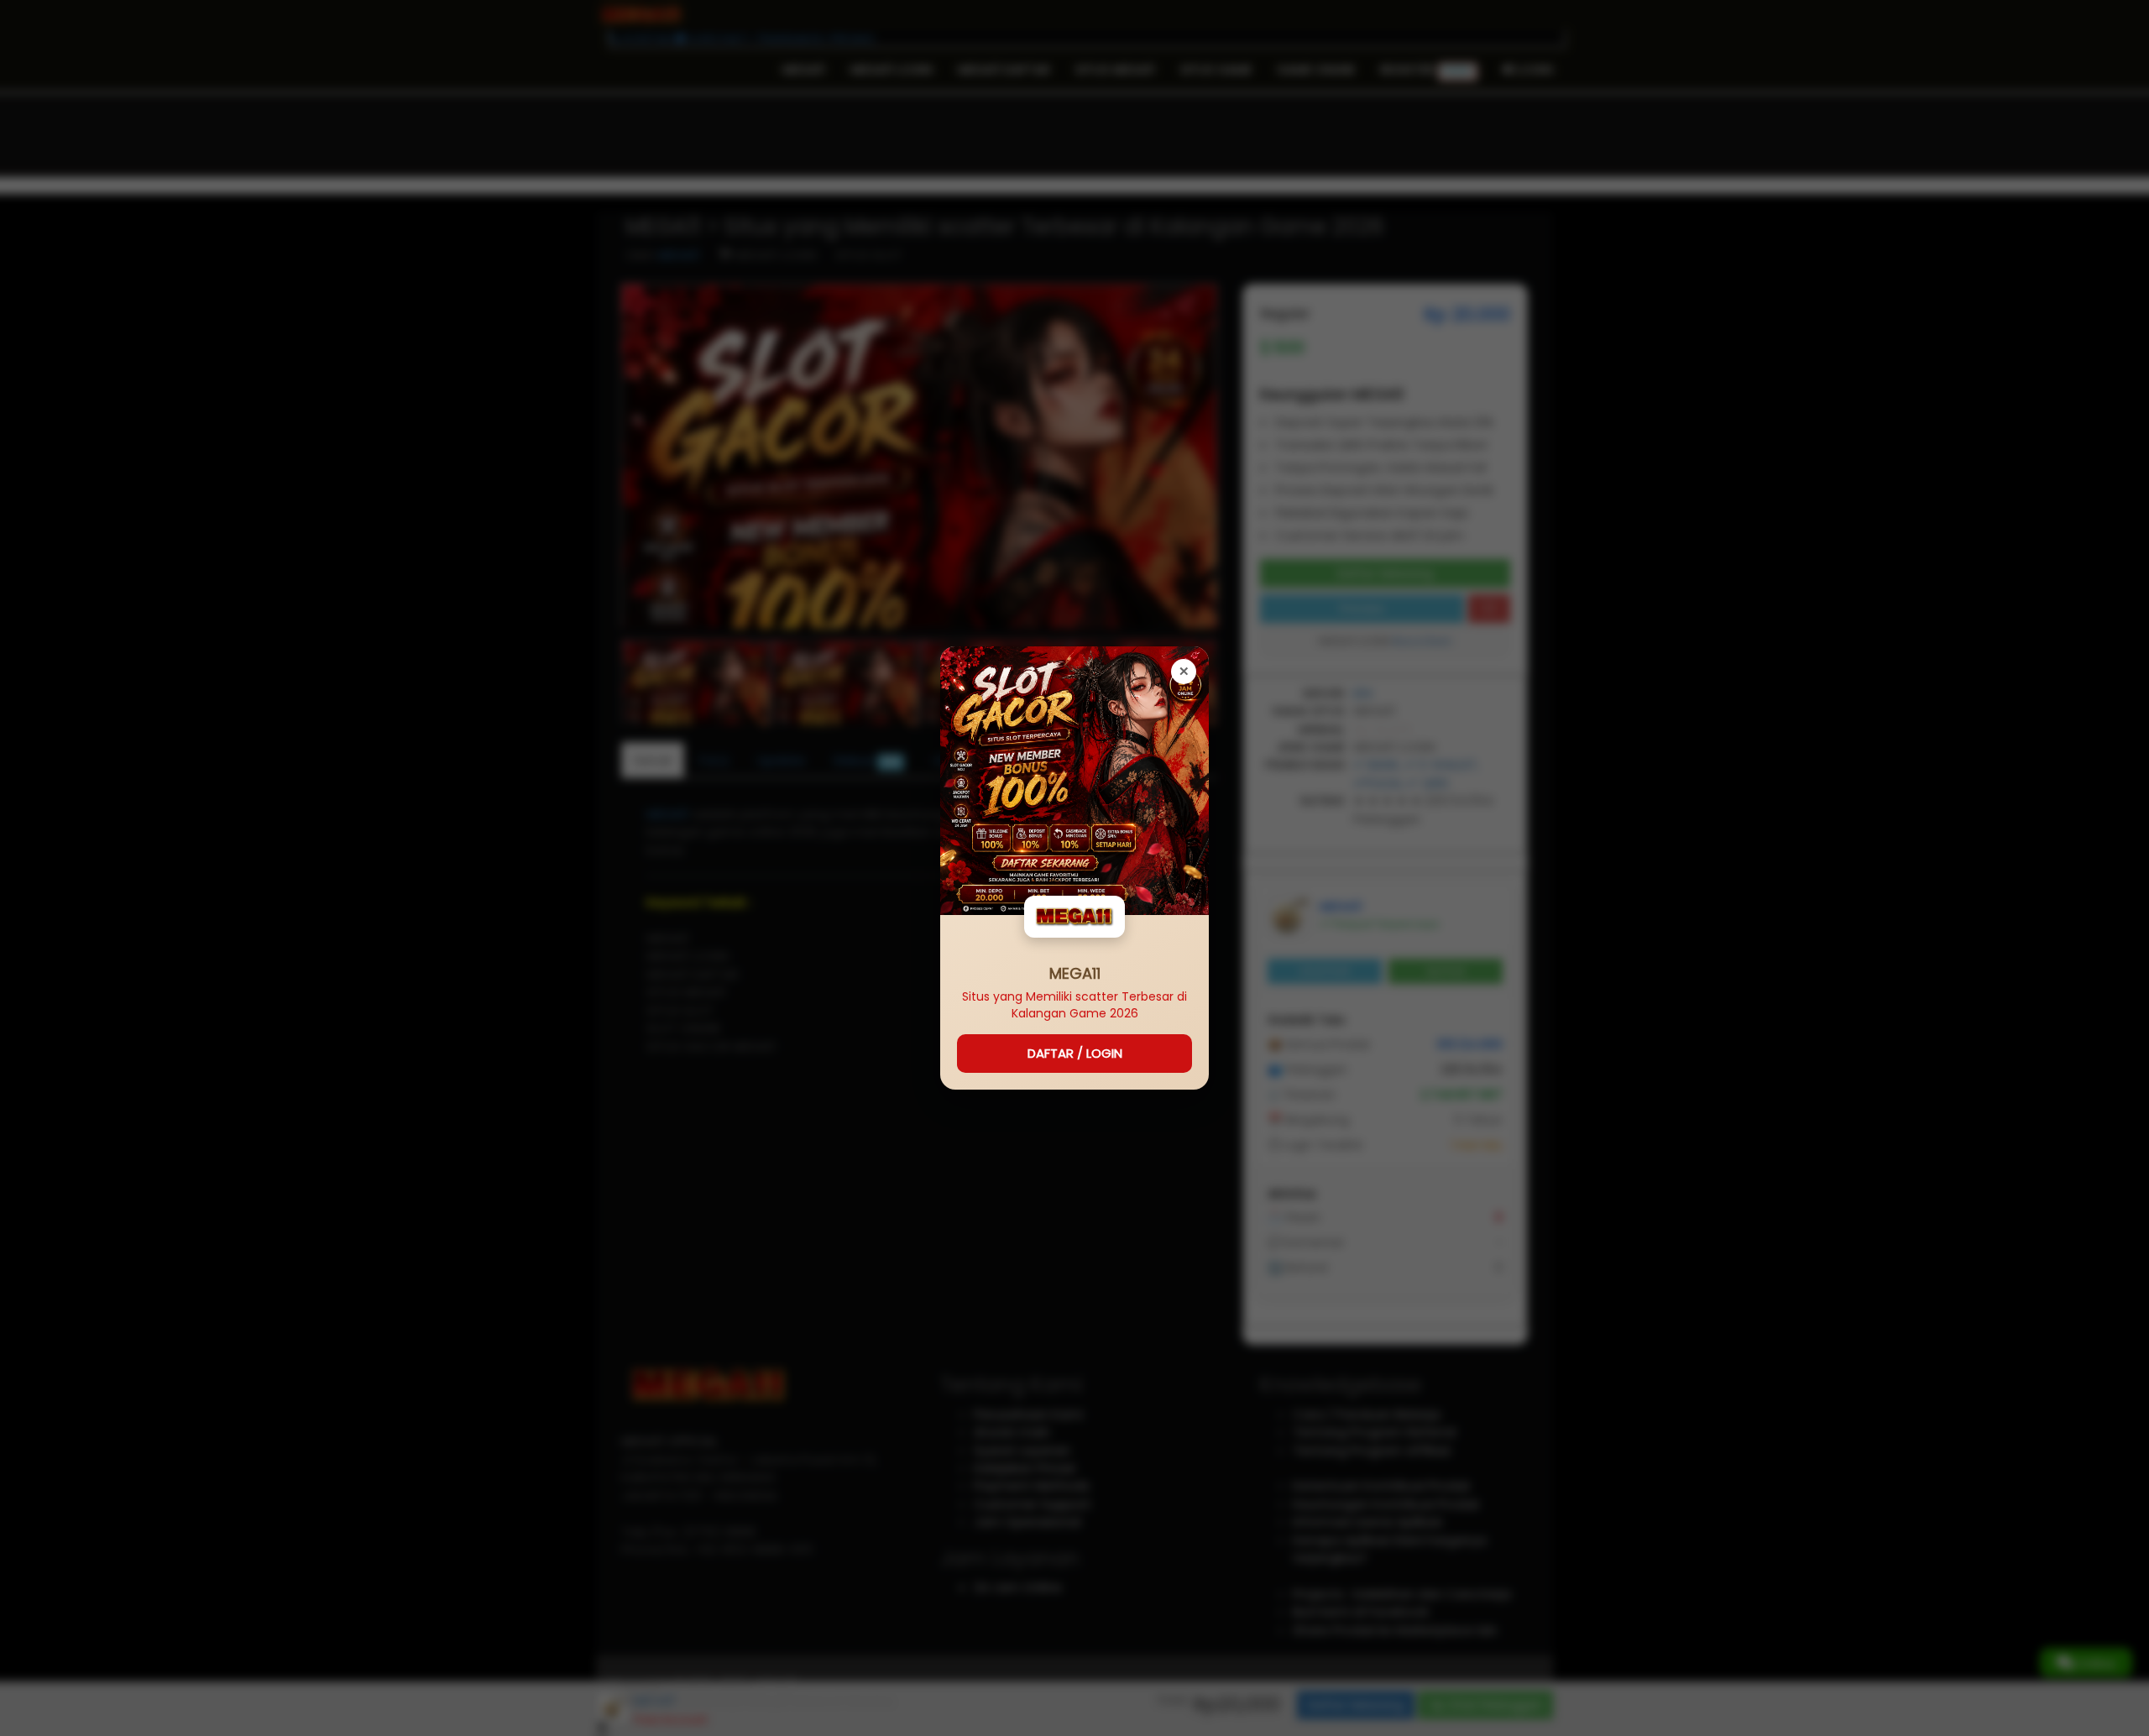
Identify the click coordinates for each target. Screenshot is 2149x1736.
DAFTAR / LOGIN (1075, 1053)
